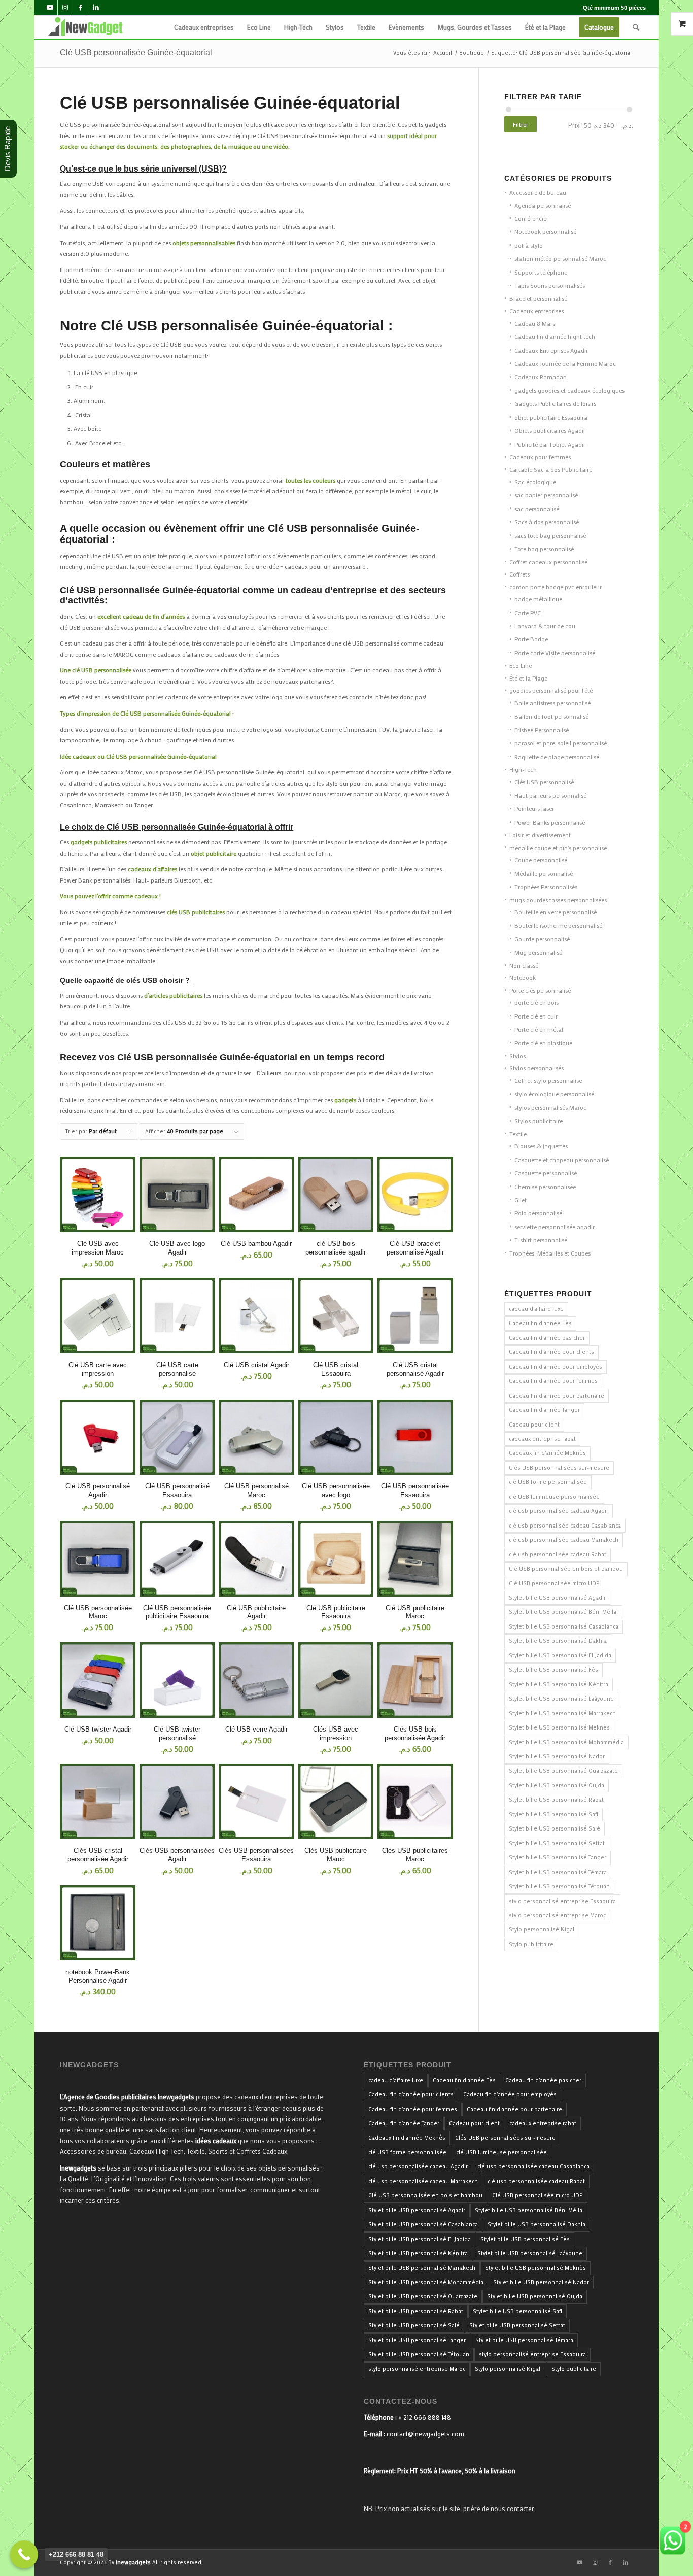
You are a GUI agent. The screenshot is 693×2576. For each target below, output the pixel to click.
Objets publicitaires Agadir (550, 430)
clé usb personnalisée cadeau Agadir (559, 1511)
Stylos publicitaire (539, 1121)
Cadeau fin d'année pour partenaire (557, 1396)
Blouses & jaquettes (541, 1146)
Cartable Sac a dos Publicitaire (551, 469)
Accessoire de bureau (538, 192)
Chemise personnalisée (545, 1187)
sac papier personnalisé (546, 495)
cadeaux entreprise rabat (542, 1439)
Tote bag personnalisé (544, 549)
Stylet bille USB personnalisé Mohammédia (566, 1742)
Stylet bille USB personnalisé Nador (557, 1756)
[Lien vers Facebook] (80, 8)
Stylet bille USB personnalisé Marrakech (562, 1713)
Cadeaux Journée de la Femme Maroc (565, 363)
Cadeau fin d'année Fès (540, 1323)
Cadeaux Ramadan (541, 377)
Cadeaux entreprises (536, 311)
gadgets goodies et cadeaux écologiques (569, 390)
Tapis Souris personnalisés (550, 285)
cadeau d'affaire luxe (536, 1309)
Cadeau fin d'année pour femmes (553, 1381)
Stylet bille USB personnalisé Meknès (559, 1727)
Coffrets (519, 574)
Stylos (517, 1056)
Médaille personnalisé (544, 873)
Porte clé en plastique (543, 1043)
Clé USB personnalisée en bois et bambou (566, 1569)
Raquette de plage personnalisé (557, 757)
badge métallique (538, 599)
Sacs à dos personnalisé (547, 522)
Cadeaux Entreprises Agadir (551, 350)
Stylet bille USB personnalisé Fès (553, 1670)
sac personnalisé (537, 509)
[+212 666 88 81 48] (24, 2554)
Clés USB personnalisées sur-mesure (559, 1468)
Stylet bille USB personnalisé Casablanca (564, 1626)
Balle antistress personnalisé (552, 703)
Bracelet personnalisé (538, 298)
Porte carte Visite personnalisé (555, 653)
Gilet (521, 1200)
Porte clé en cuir (536, 1016)
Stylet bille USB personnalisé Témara (558, 1872)
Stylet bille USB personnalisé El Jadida (560, 1655)
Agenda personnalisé (543, 205)
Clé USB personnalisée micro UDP (554, 1583)
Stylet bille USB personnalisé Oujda (557, 1785)
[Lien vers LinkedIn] (96, 8)
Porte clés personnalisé (540, 990)
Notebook (523, 977)
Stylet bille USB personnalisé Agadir (557, 1598)
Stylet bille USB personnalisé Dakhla (558, 1641)
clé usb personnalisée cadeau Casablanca (565, 1526)
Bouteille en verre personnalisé (556, 912)
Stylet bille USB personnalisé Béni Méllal (563, 1612)
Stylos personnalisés (536, 1068)
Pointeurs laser (534, 808)
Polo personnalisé (538, 1213)
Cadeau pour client (534, 1425)
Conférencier (531, 218)
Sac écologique (535, 482)
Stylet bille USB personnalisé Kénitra (559, 1684)
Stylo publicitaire (531, 1944)
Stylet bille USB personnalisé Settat (557, 1843)
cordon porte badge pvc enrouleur (556, 587)
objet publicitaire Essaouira (551, 417)
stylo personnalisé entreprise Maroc (557, 1915)
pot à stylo (529, 245)
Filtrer (521, 124)
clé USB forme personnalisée (548, 1482)
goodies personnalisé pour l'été (551, 690)
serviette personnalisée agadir (555, 1227)
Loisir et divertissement (540, 835)
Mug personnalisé (538, 952)
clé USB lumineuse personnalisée (554, 1497)
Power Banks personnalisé (550, 822)
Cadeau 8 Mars (535, 323)
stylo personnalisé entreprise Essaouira (562, 1901)
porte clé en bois (536, 1002)
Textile (518, 1134)
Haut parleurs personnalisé (550, 795)
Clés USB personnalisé (544, 782)
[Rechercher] (636, 27)
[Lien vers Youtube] (50, 8)
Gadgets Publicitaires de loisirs (555, 403)
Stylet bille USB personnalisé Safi (553, 1814)
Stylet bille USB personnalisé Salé (555, 1828)
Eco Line (521, 665)
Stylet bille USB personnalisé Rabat (556, 1800)
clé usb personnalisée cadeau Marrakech (564, 1540)
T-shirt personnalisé (541, 1240)
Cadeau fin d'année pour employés (556, 1367)
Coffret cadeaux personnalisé (548, 562)
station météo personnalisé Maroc (560, 258)
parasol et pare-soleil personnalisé (561, 743)
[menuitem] (204, 27)
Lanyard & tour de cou (545, 626)
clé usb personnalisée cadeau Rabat (558, 1554)
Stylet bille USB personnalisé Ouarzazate (563, 1771)
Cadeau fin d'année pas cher (547, 1338)
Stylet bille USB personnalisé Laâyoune (561, 1699)
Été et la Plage (528, 678)
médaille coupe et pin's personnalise (558, 848)
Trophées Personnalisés (546, 887)
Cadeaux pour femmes (540, 457)
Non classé (524, 965)
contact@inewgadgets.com (425, 2434)
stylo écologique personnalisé (554, 1094)
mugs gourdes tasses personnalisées (558, 900)
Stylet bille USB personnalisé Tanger (558, 1857)
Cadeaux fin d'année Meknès (547, 1453)
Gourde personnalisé (542, 939)
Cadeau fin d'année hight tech (555, 336)
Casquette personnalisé (546, 1173)
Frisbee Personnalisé (542, 730)
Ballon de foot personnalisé (551, 716)
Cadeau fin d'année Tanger (544, 1410)
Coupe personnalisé (541, 860)
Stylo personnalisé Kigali (542, 1929)
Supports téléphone (541, 272)
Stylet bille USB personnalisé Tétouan (559, 1886)
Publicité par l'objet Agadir (550, 444)
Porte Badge (531, 639)
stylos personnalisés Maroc (550, 1107)
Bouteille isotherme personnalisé (558, 925)
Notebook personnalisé (545, 231)
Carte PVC (528, 613)
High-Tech (523, 769)
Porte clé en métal (539, 1029)
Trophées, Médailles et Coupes (550, 1253)
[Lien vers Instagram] (65, 8)
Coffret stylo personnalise (548, 1080)
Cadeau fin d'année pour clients (551, 1352)
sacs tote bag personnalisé (550, 535)
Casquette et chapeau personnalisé (562, 1160)
